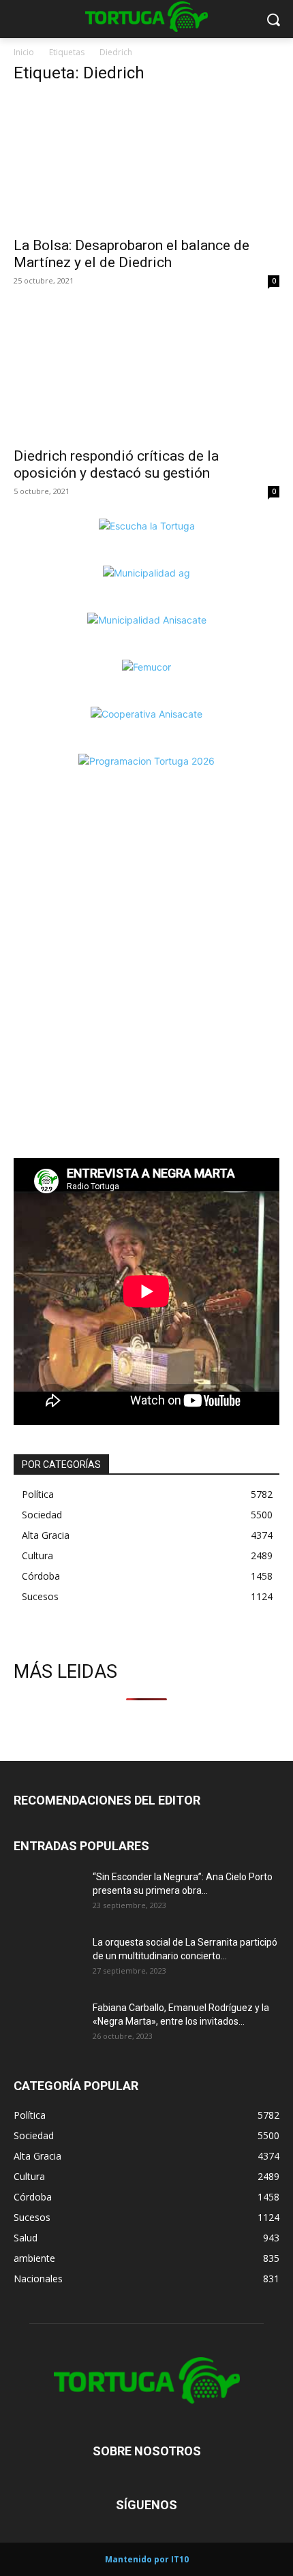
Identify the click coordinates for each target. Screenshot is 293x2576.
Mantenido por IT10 (147, 2559)
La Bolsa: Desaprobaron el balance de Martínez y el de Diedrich (132, 254)
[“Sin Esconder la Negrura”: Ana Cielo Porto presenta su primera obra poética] (48, 1894)
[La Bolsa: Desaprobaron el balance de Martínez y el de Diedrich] (146, 163)
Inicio (24, 52)
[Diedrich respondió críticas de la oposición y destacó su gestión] (146, 374)
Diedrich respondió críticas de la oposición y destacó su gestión (116, 464)
